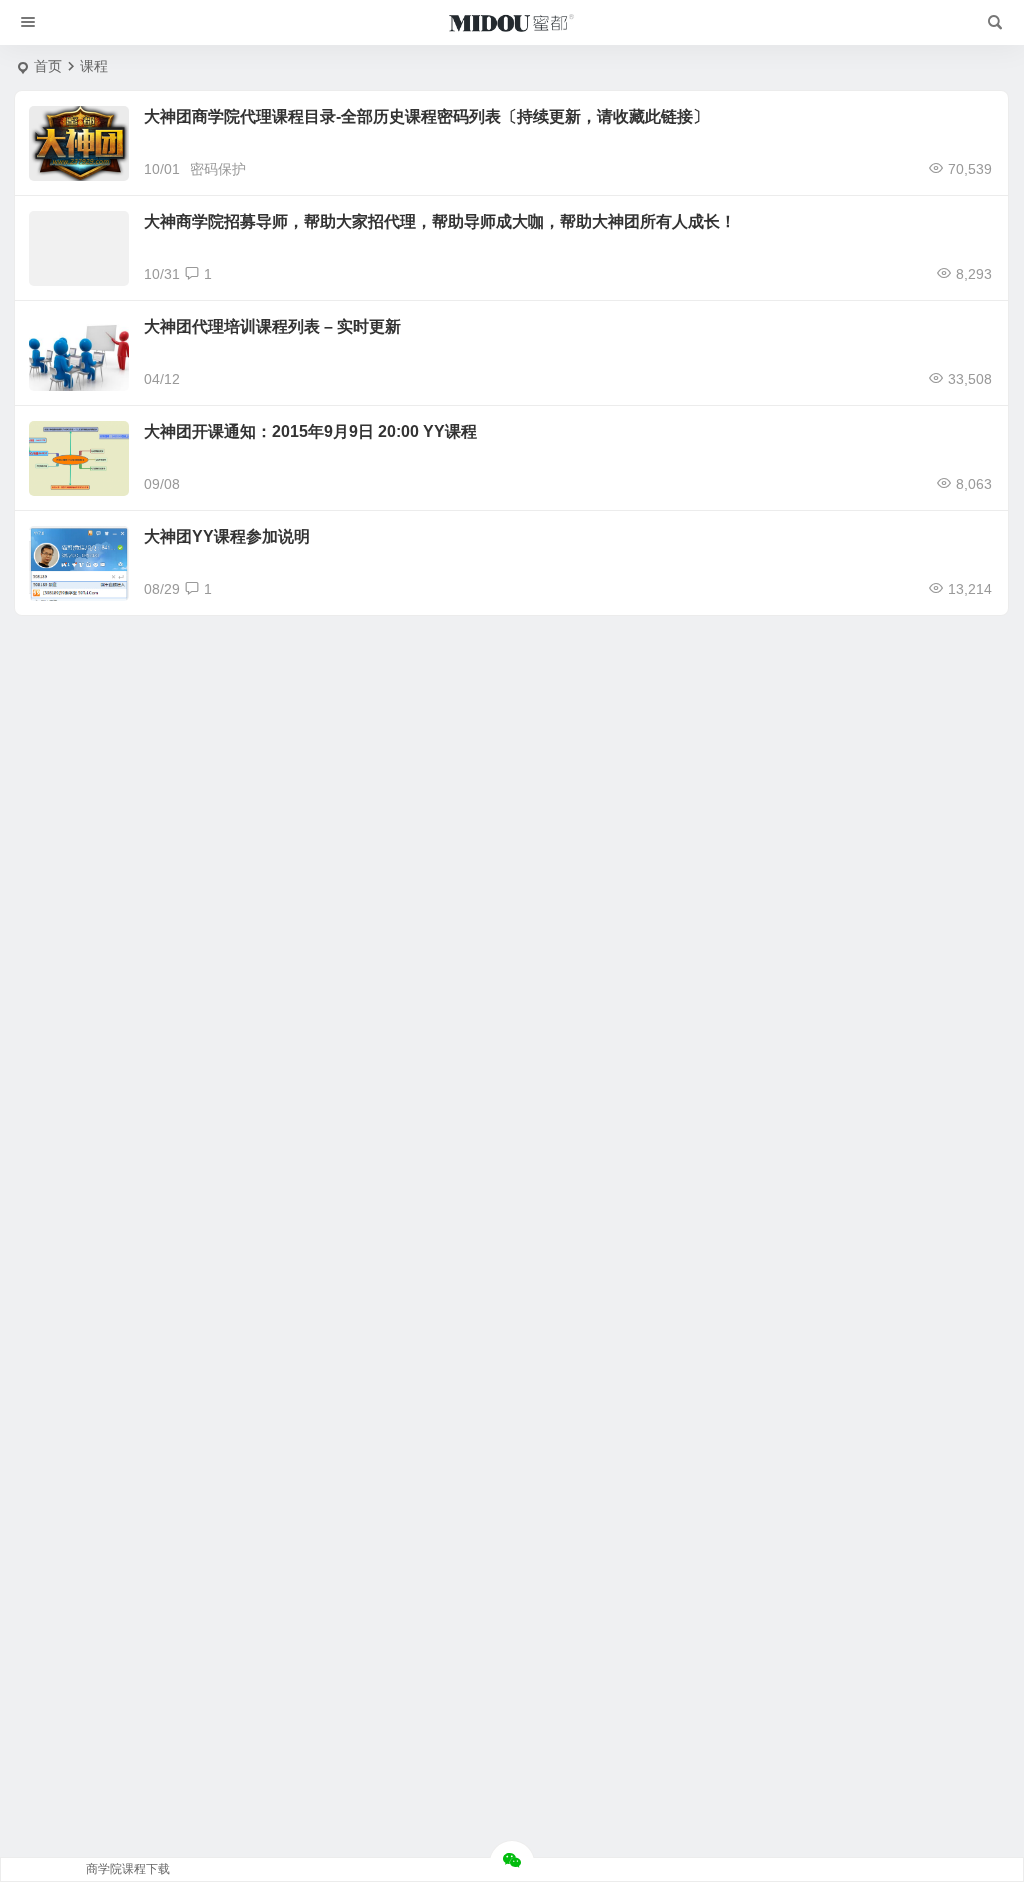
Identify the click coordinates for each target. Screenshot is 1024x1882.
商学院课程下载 (128, 1869)
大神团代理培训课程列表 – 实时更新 (272, 326)
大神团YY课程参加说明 (227, 536)
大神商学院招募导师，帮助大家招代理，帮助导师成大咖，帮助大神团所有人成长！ (440, 221)
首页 (48, 66)
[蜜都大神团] (511, 23)
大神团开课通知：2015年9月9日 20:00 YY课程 (310, 431)
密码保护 (218, 169)
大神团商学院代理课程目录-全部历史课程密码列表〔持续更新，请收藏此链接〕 (426, 116)
